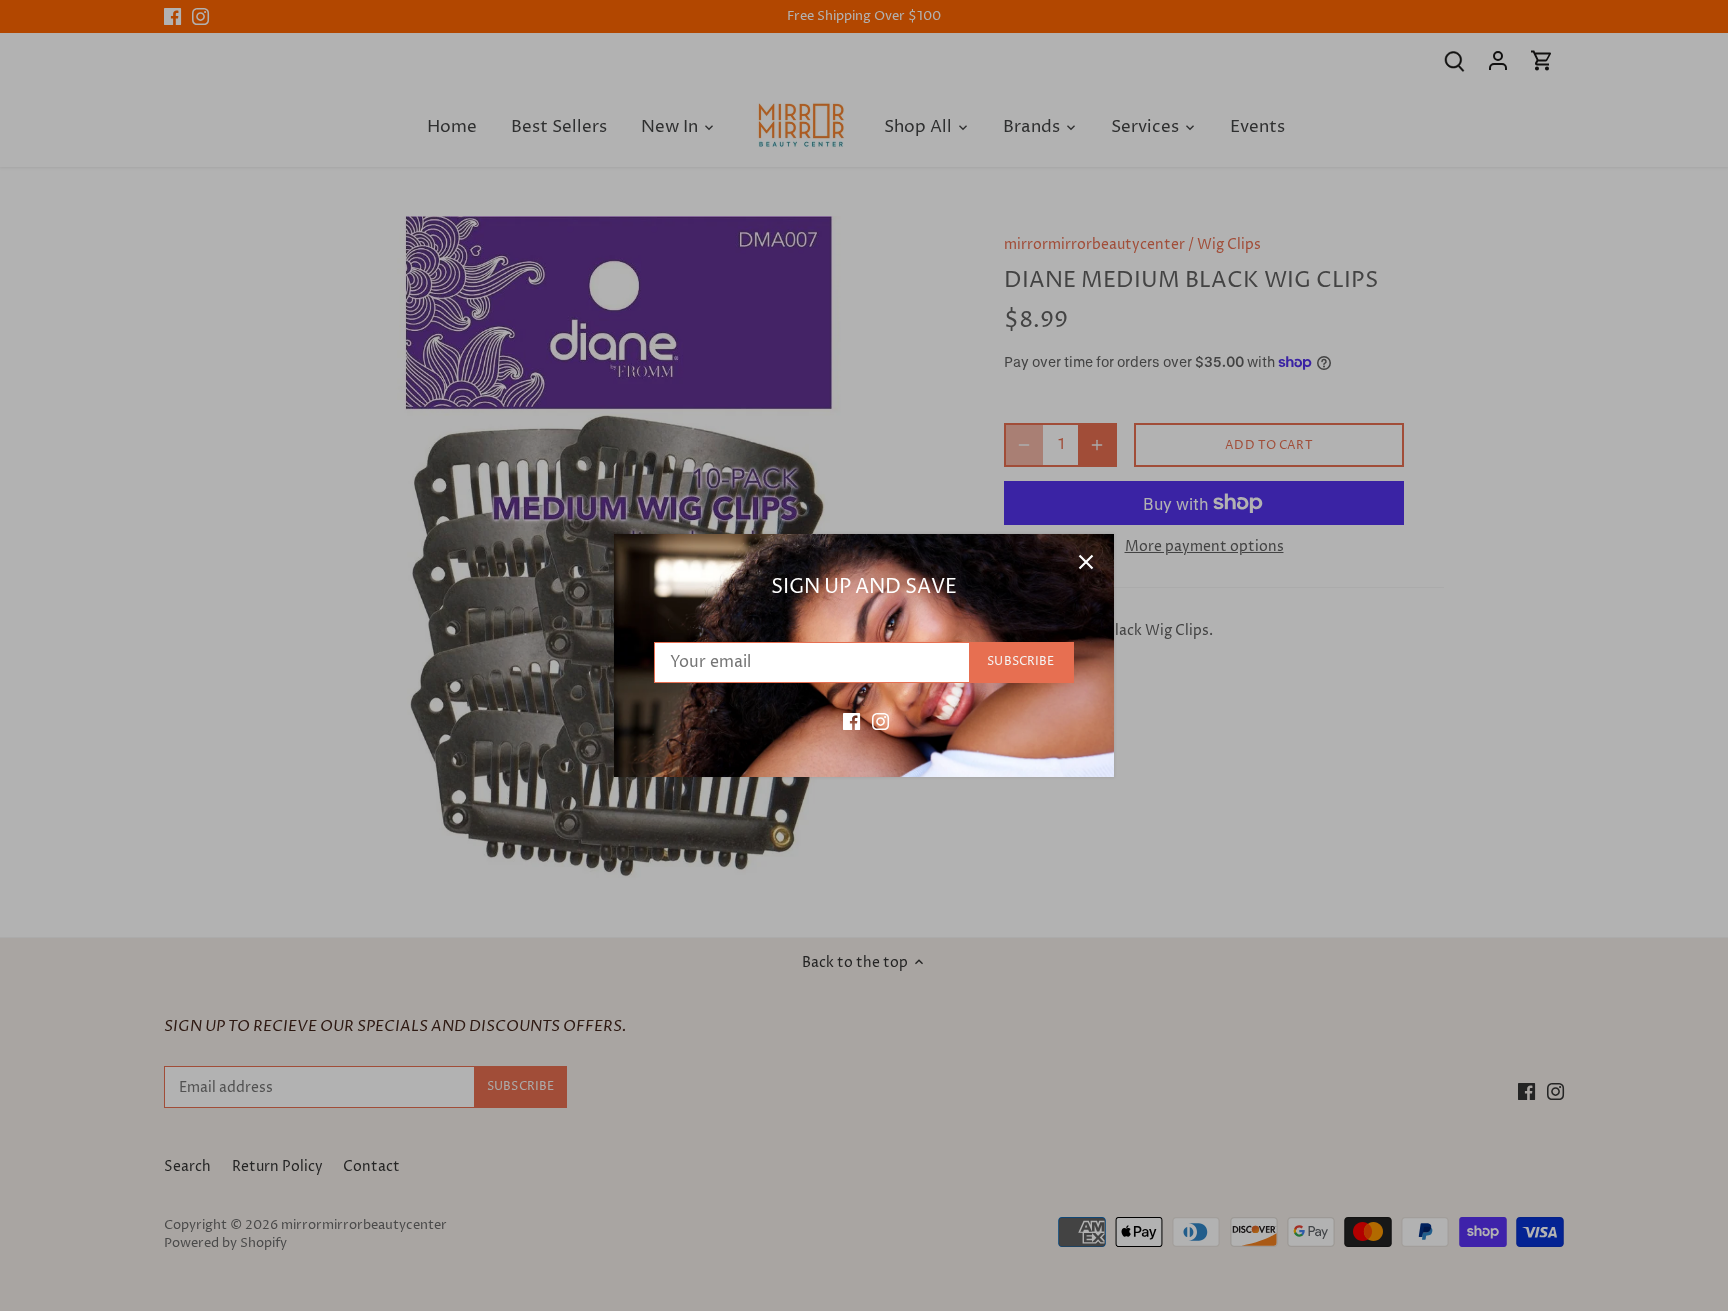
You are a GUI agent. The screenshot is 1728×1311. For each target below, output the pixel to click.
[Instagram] (880, 721)
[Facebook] (851, 721)
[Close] (1086, 562)
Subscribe (1020, 661)
